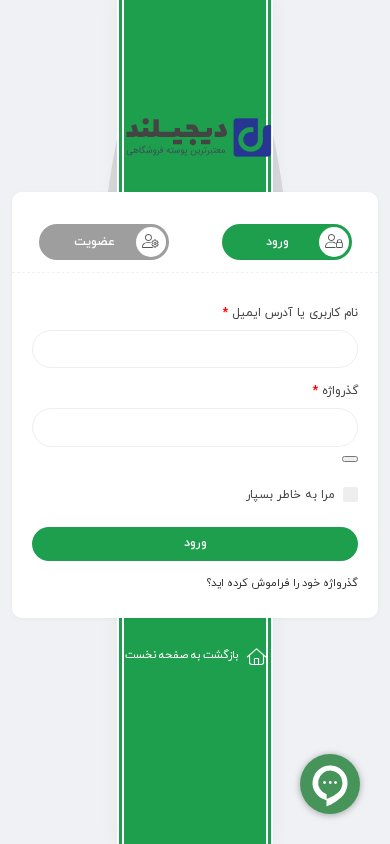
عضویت (94, 242)
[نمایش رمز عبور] (350, 459)
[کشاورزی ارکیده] (195, 140)
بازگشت (181, 655)
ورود (277, 242)
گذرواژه (335, 391)
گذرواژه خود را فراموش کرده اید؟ (282, 583)
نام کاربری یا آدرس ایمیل (290, 313)
